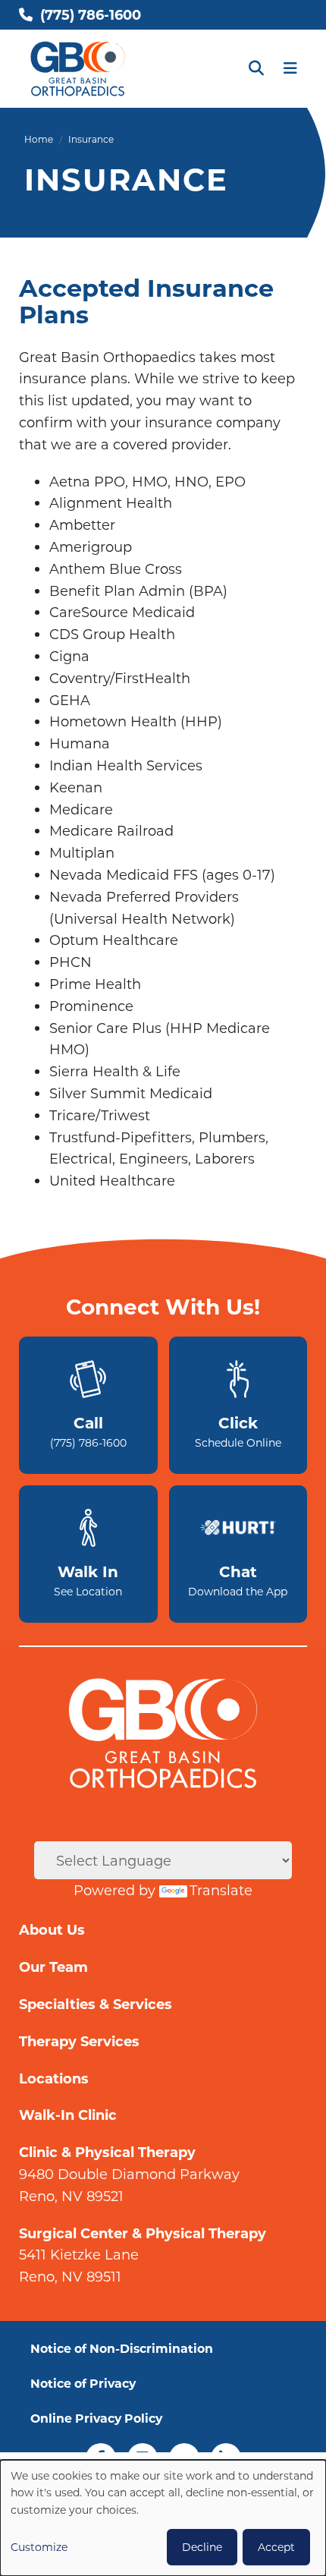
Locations (54, 2078)
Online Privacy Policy (96, 2418)
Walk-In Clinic (68, 2115)
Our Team (53, 1967)
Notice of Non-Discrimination (122, 2348)
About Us (52, 1929)
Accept (276, 2547)
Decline (202, 2547)
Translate (221, 1890)
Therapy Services (79, 2041)
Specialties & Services (96, 2004)
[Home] (78, 69)
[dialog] (163, 2518)
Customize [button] (39, 2547)
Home (39, 139)
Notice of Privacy (83, 2383)
